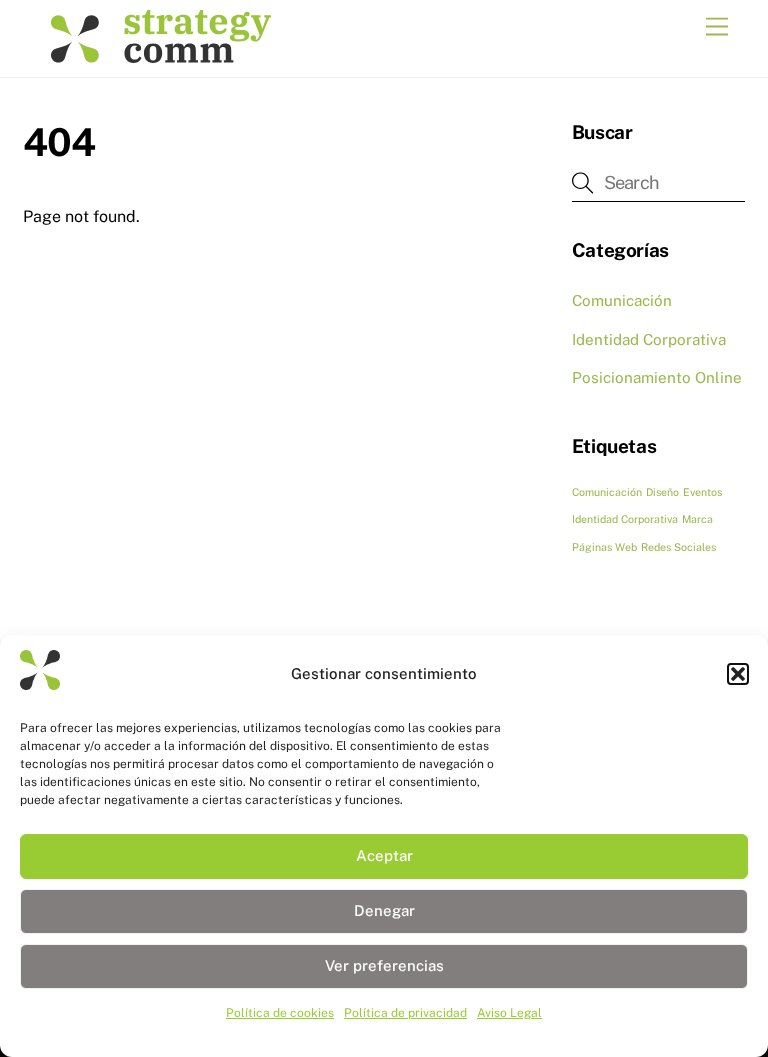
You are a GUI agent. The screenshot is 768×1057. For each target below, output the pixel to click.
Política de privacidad (405, 1013)
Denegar (384, 910)
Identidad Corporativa (649, 339)
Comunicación (622, 300)
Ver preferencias (384, 965)
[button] (738, 674)
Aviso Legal (509, 1013)
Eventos (702, 492)
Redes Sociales (678, 547)
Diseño (662, 492)
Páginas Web (604, 547)
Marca (697, 519)
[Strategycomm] (161, 52)
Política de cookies (280, 1013)
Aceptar (384, 855)
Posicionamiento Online (657, 377)
